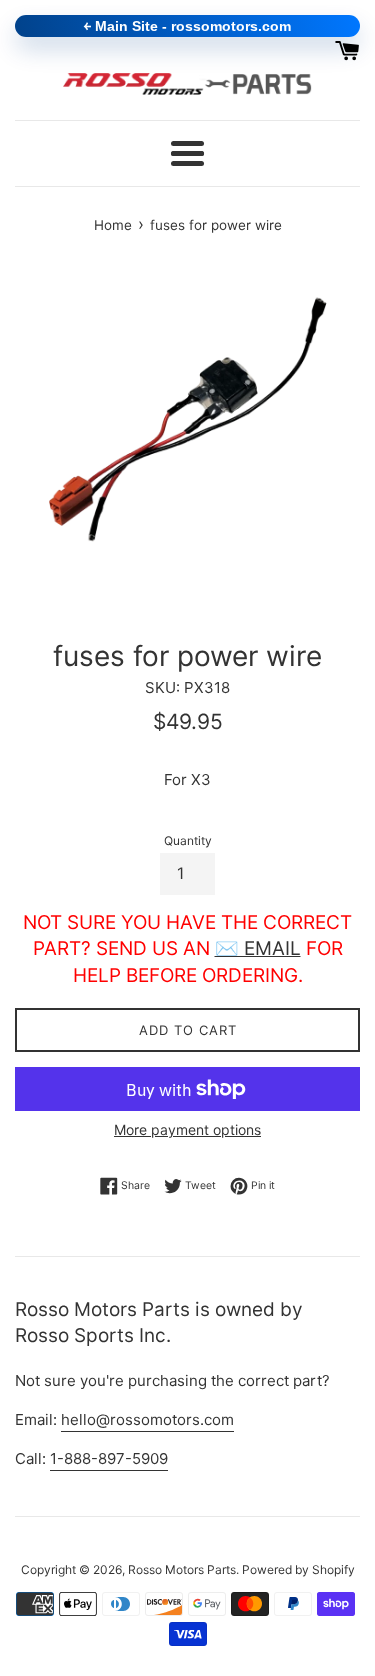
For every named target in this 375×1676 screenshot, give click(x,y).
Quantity (188, 840)
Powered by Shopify (298, 1569)
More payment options (187, 1129)
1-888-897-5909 (109, 1458)
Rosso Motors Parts (182, 1569)
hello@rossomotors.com (147, 1419)
